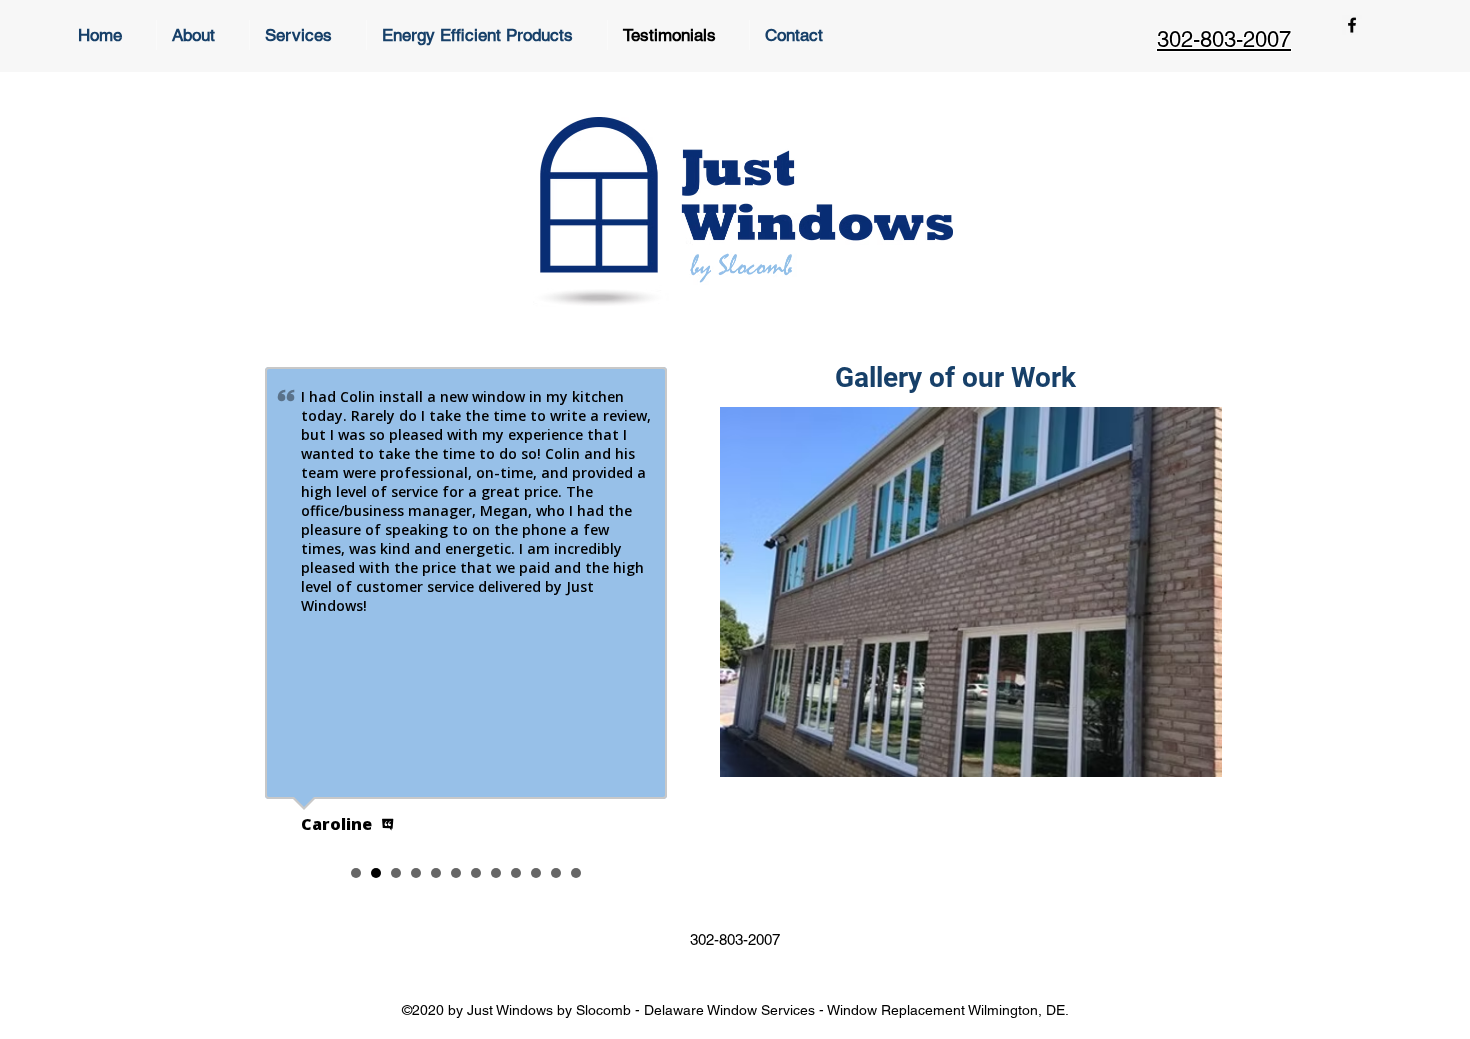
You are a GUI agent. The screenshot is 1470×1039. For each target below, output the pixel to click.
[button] (971, 592)
